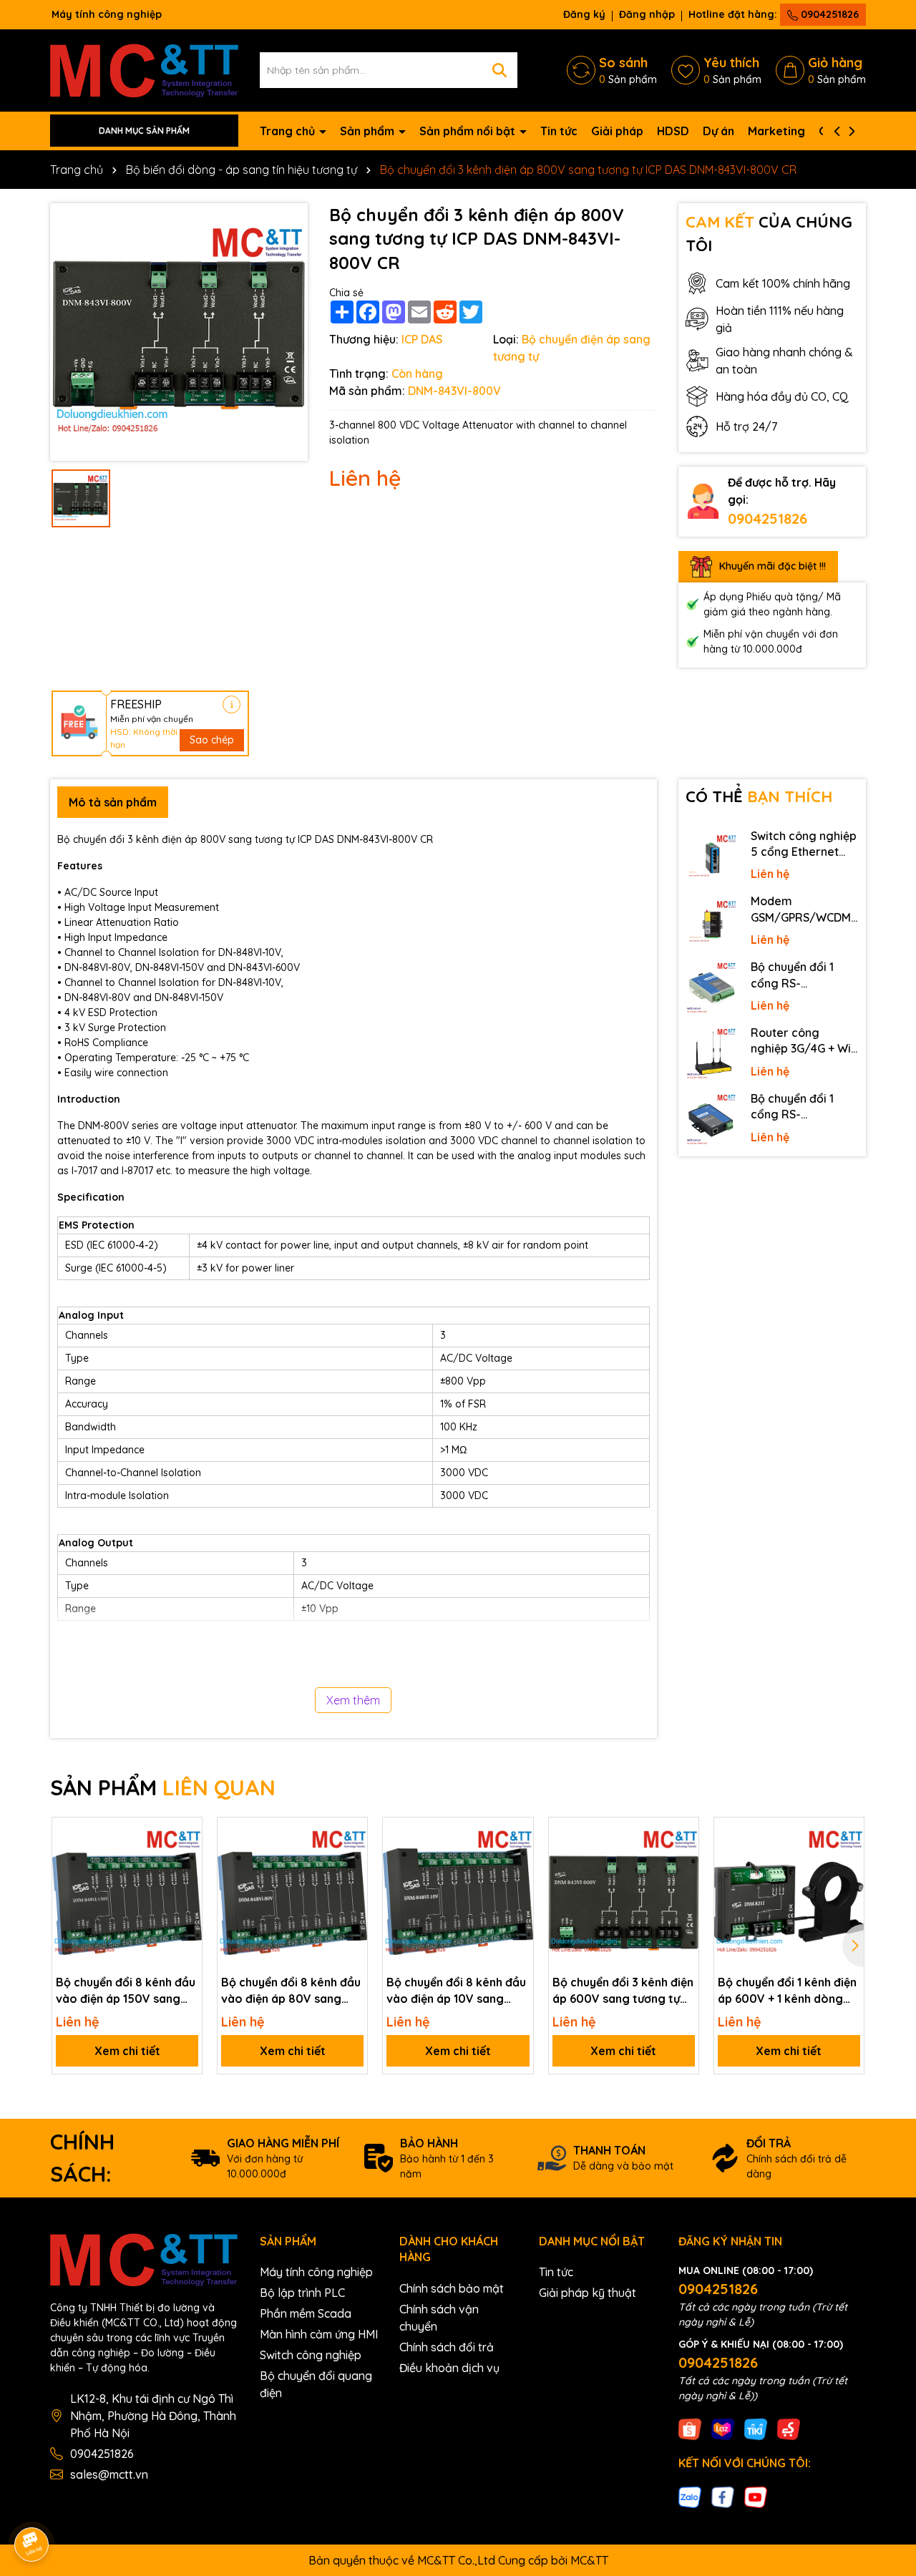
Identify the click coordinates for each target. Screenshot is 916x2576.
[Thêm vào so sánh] (186, 1858)
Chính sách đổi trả (447, 2347)
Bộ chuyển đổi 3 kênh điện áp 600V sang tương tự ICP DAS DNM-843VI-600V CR (624, 1991)
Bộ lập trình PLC (302, 2293)
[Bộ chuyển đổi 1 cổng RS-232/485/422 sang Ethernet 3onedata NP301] (711, 1120)
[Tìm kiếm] (500, 70)
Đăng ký (584, 14)
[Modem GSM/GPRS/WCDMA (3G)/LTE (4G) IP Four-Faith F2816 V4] (711, 922)
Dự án (718, 131)
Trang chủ (289, 131)
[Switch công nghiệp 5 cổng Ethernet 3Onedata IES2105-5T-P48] (711, 857)
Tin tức (559, 131)
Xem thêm (353, 1700)
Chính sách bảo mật (452, 2288)
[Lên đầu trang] (885, 2447)
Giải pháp (617, 131)
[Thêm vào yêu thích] (186, 1833)
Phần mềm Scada (306, 2313)
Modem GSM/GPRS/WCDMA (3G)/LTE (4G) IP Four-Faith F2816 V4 (804, 909)
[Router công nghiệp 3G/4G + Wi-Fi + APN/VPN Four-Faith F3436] (711, 1054)
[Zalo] (690, 2496)
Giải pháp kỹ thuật (588, 2293)
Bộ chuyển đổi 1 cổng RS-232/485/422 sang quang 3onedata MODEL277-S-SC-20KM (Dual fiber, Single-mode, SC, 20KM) (801, 975)
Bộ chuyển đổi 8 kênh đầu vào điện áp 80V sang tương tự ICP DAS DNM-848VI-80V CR (291, 1991)
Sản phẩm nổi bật (469, 131)
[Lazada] (723, 2429)
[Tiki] (756, 2429)
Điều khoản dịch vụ (449, 2368)
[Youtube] (756, 2496)
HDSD (673, 131)
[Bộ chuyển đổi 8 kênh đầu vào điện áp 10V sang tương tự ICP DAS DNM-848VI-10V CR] (458, 1892)
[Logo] (144, 69)
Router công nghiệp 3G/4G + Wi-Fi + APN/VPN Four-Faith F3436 (803, 1041)
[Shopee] (690, 2429)
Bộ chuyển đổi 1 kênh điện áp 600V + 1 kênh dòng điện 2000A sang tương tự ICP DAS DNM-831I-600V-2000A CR (787, 1991)
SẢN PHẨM (163, 1787)
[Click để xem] (179, 332)
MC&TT (589, 2560)
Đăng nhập (647, 14)
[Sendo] (789, 2429)
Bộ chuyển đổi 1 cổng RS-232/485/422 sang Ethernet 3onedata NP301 (802, 1107)
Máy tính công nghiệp (316, 2272)
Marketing (776, 131)
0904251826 (828, 14)
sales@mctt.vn (109, 2474)
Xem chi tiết (127, 2051)
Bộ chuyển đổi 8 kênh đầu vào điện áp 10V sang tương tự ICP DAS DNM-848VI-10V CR (456, 1991)
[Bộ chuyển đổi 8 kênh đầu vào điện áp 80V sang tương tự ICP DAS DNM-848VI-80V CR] (292, 1892)
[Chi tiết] (232, 704)
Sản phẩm (369, 131)
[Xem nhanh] (186, 1883)
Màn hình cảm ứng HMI (319, 2334)
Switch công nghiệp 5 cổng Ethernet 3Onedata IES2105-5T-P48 (804, 844)
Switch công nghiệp (311, 2355)
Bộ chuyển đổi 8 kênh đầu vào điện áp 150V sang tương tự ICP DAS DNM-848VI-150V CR (126, 1991)
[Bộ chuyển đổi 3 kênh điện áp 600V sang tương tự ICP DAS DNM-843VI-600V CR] (624, 1892)
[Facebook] (723, 2496)
